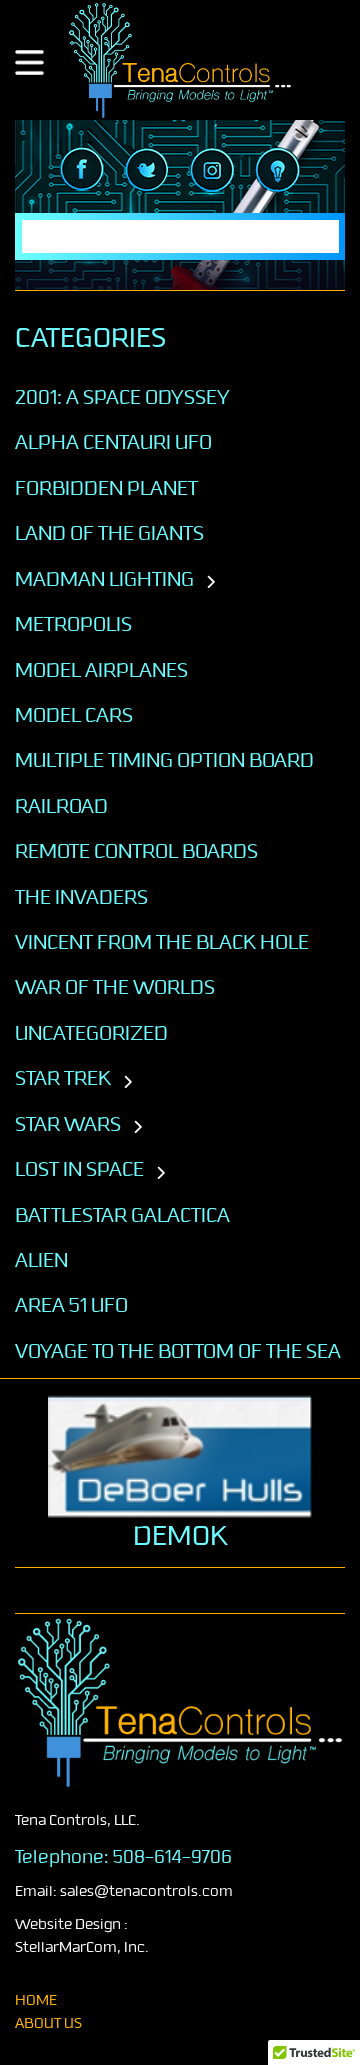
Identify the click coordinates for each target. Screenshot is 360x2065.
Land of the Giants (109, 533)
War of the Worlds (115, 987)
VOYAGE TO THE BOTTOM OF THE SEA (178, 1351)
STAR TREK (63, 1078)
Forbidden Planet (106, 488)
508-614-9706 (172, 1857)
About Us (48, 2023)
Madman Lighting (104, 579)
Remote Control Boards (136, 851)
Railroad (61, 806)
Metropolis (73, 624)
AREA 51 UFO (71, 1305)
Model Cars (74, 715)
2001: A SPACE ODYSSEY (122, 397)
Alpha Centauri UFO (113, 442)
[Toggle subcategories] (210, 583)
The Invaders (81, 897)
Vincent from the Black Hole (162, 942)
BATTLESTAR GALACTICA (122, 1215)
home (36, 2000)
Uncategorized (91, 1033)
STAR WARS (68, 1124)
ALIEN (41, 1260)
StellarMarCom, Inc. (82, 1947)
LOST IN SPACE (79, 1169)
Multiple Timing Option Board (164, 760)
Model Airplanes (101, 670)
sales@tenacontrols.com (146, 1891)
